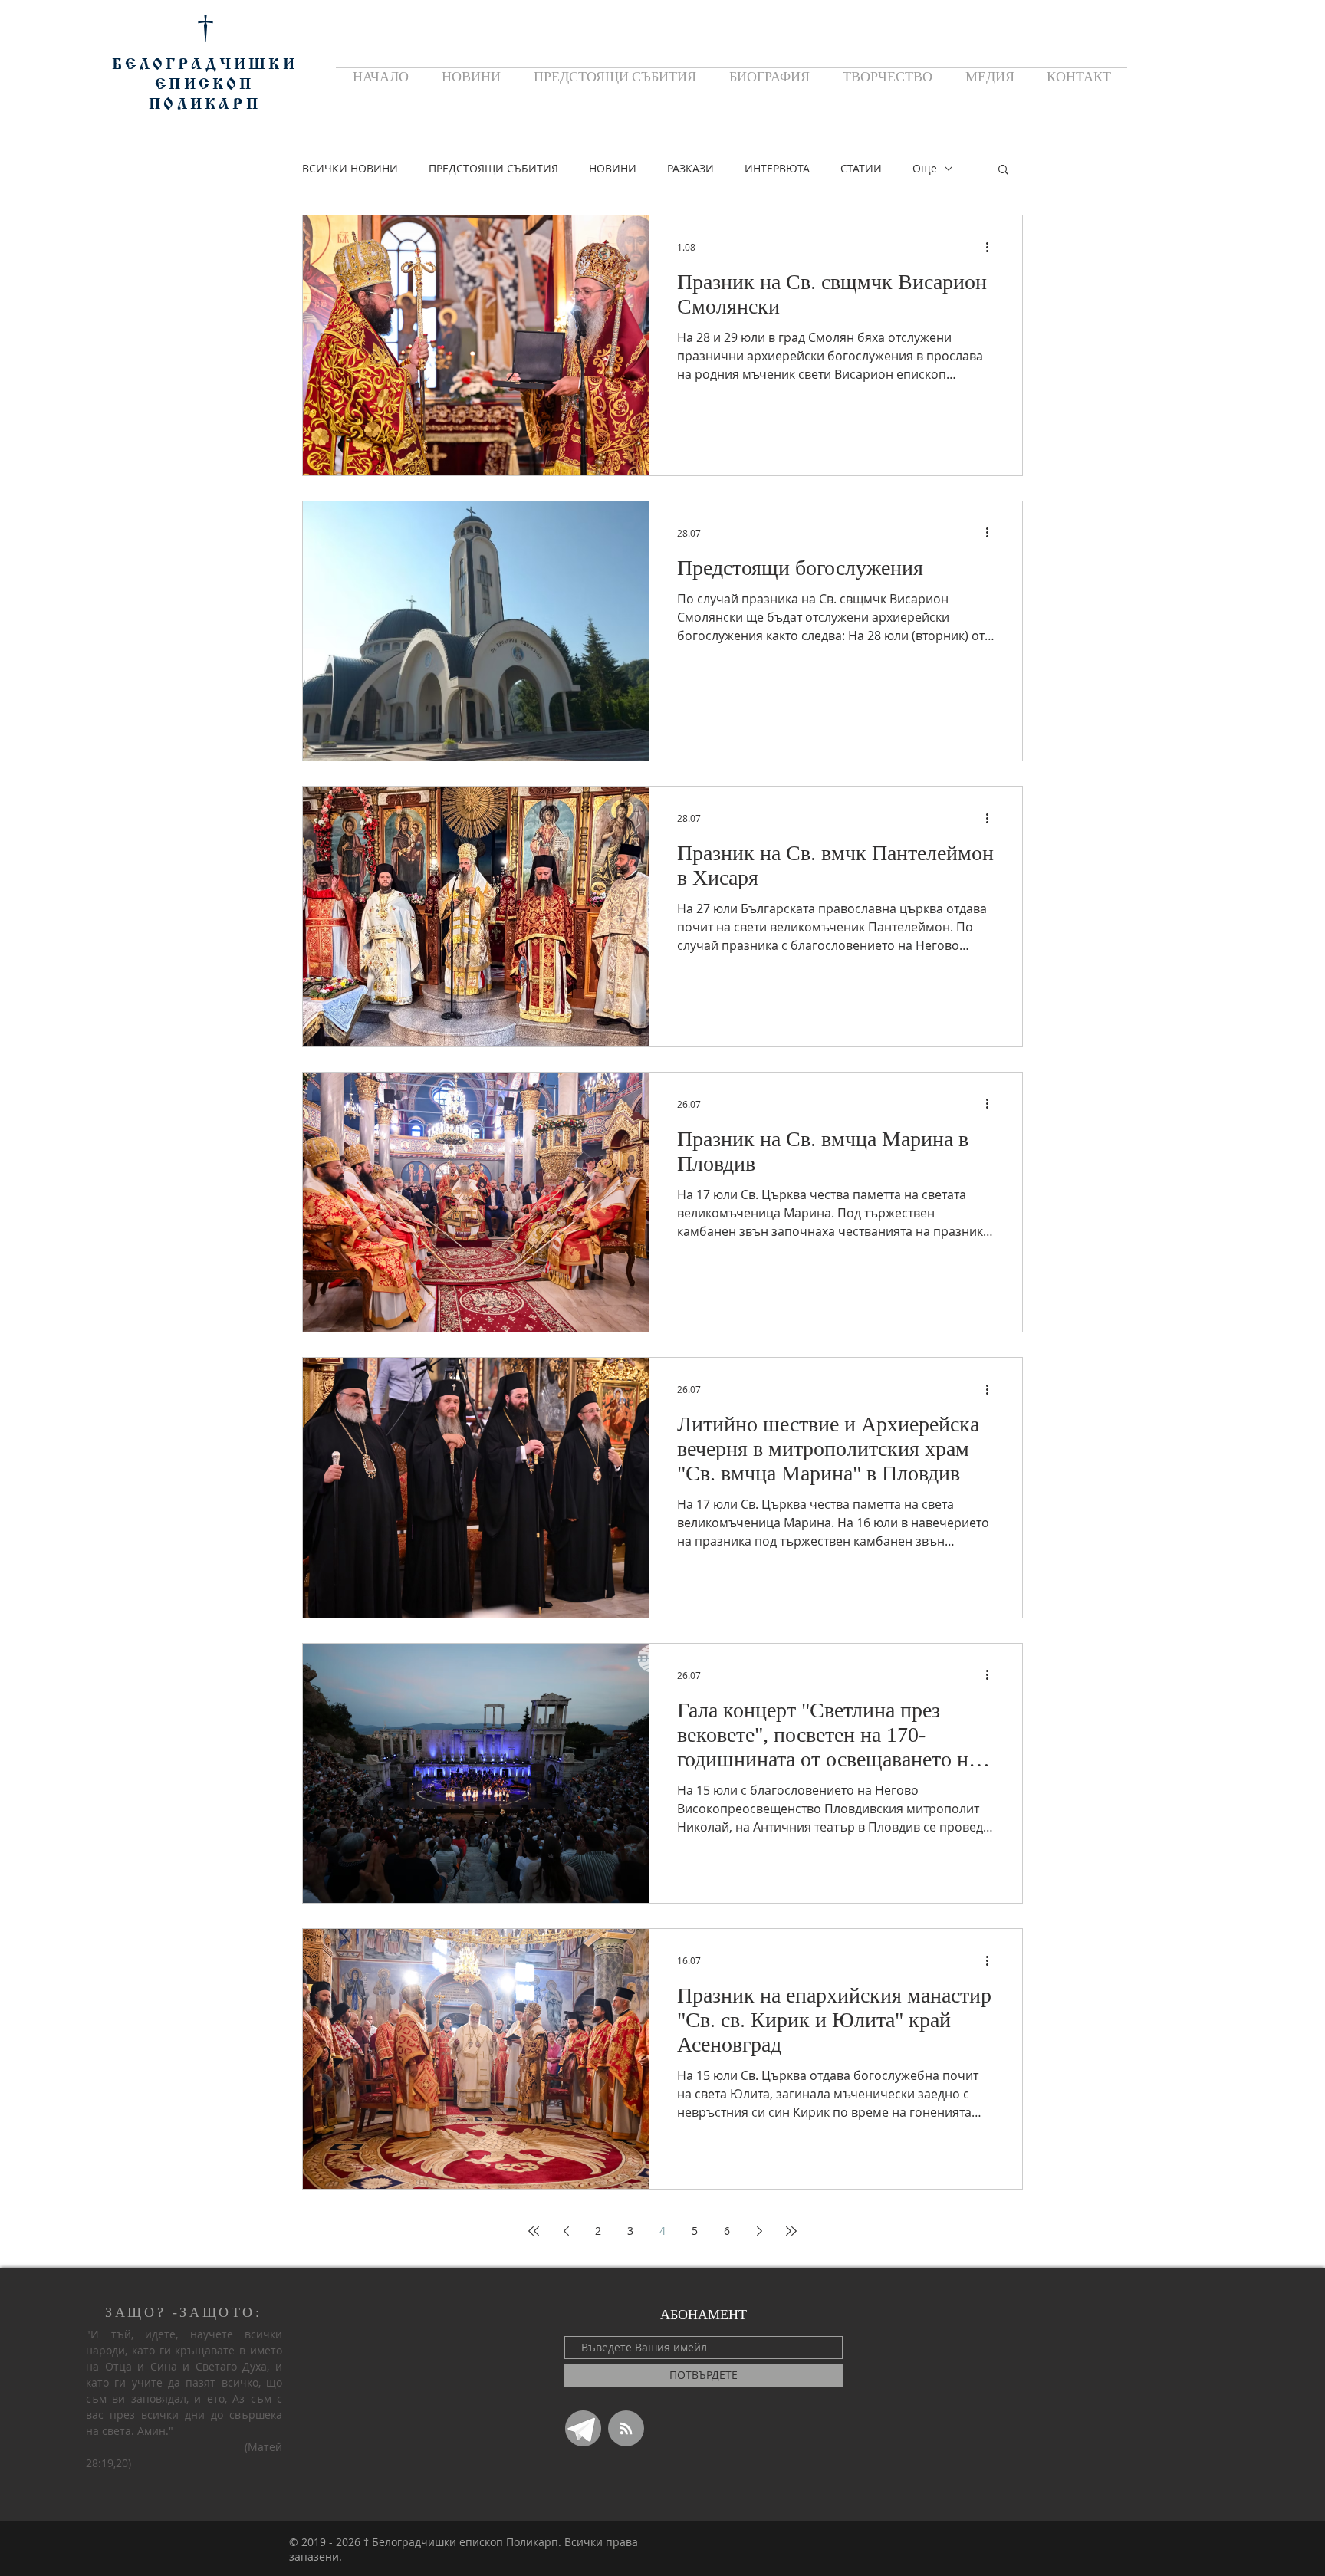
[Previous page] (566, 2231)
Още (925, 168)
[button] (1003, 171)
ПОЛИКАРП (205, 105)
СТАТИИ (861, 168)
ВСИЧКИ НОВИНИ (350, 168)
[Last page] (791, 2231)
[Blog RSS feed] (626, 2429)
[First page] (534, 2231)
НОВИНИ (613, 168)
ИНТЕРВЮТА (777, 168)
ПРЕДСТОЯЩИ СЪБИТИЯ (493, 168)
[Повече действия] (992, 247)
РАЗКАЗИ (690, 168)
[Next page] (759, 2231)
